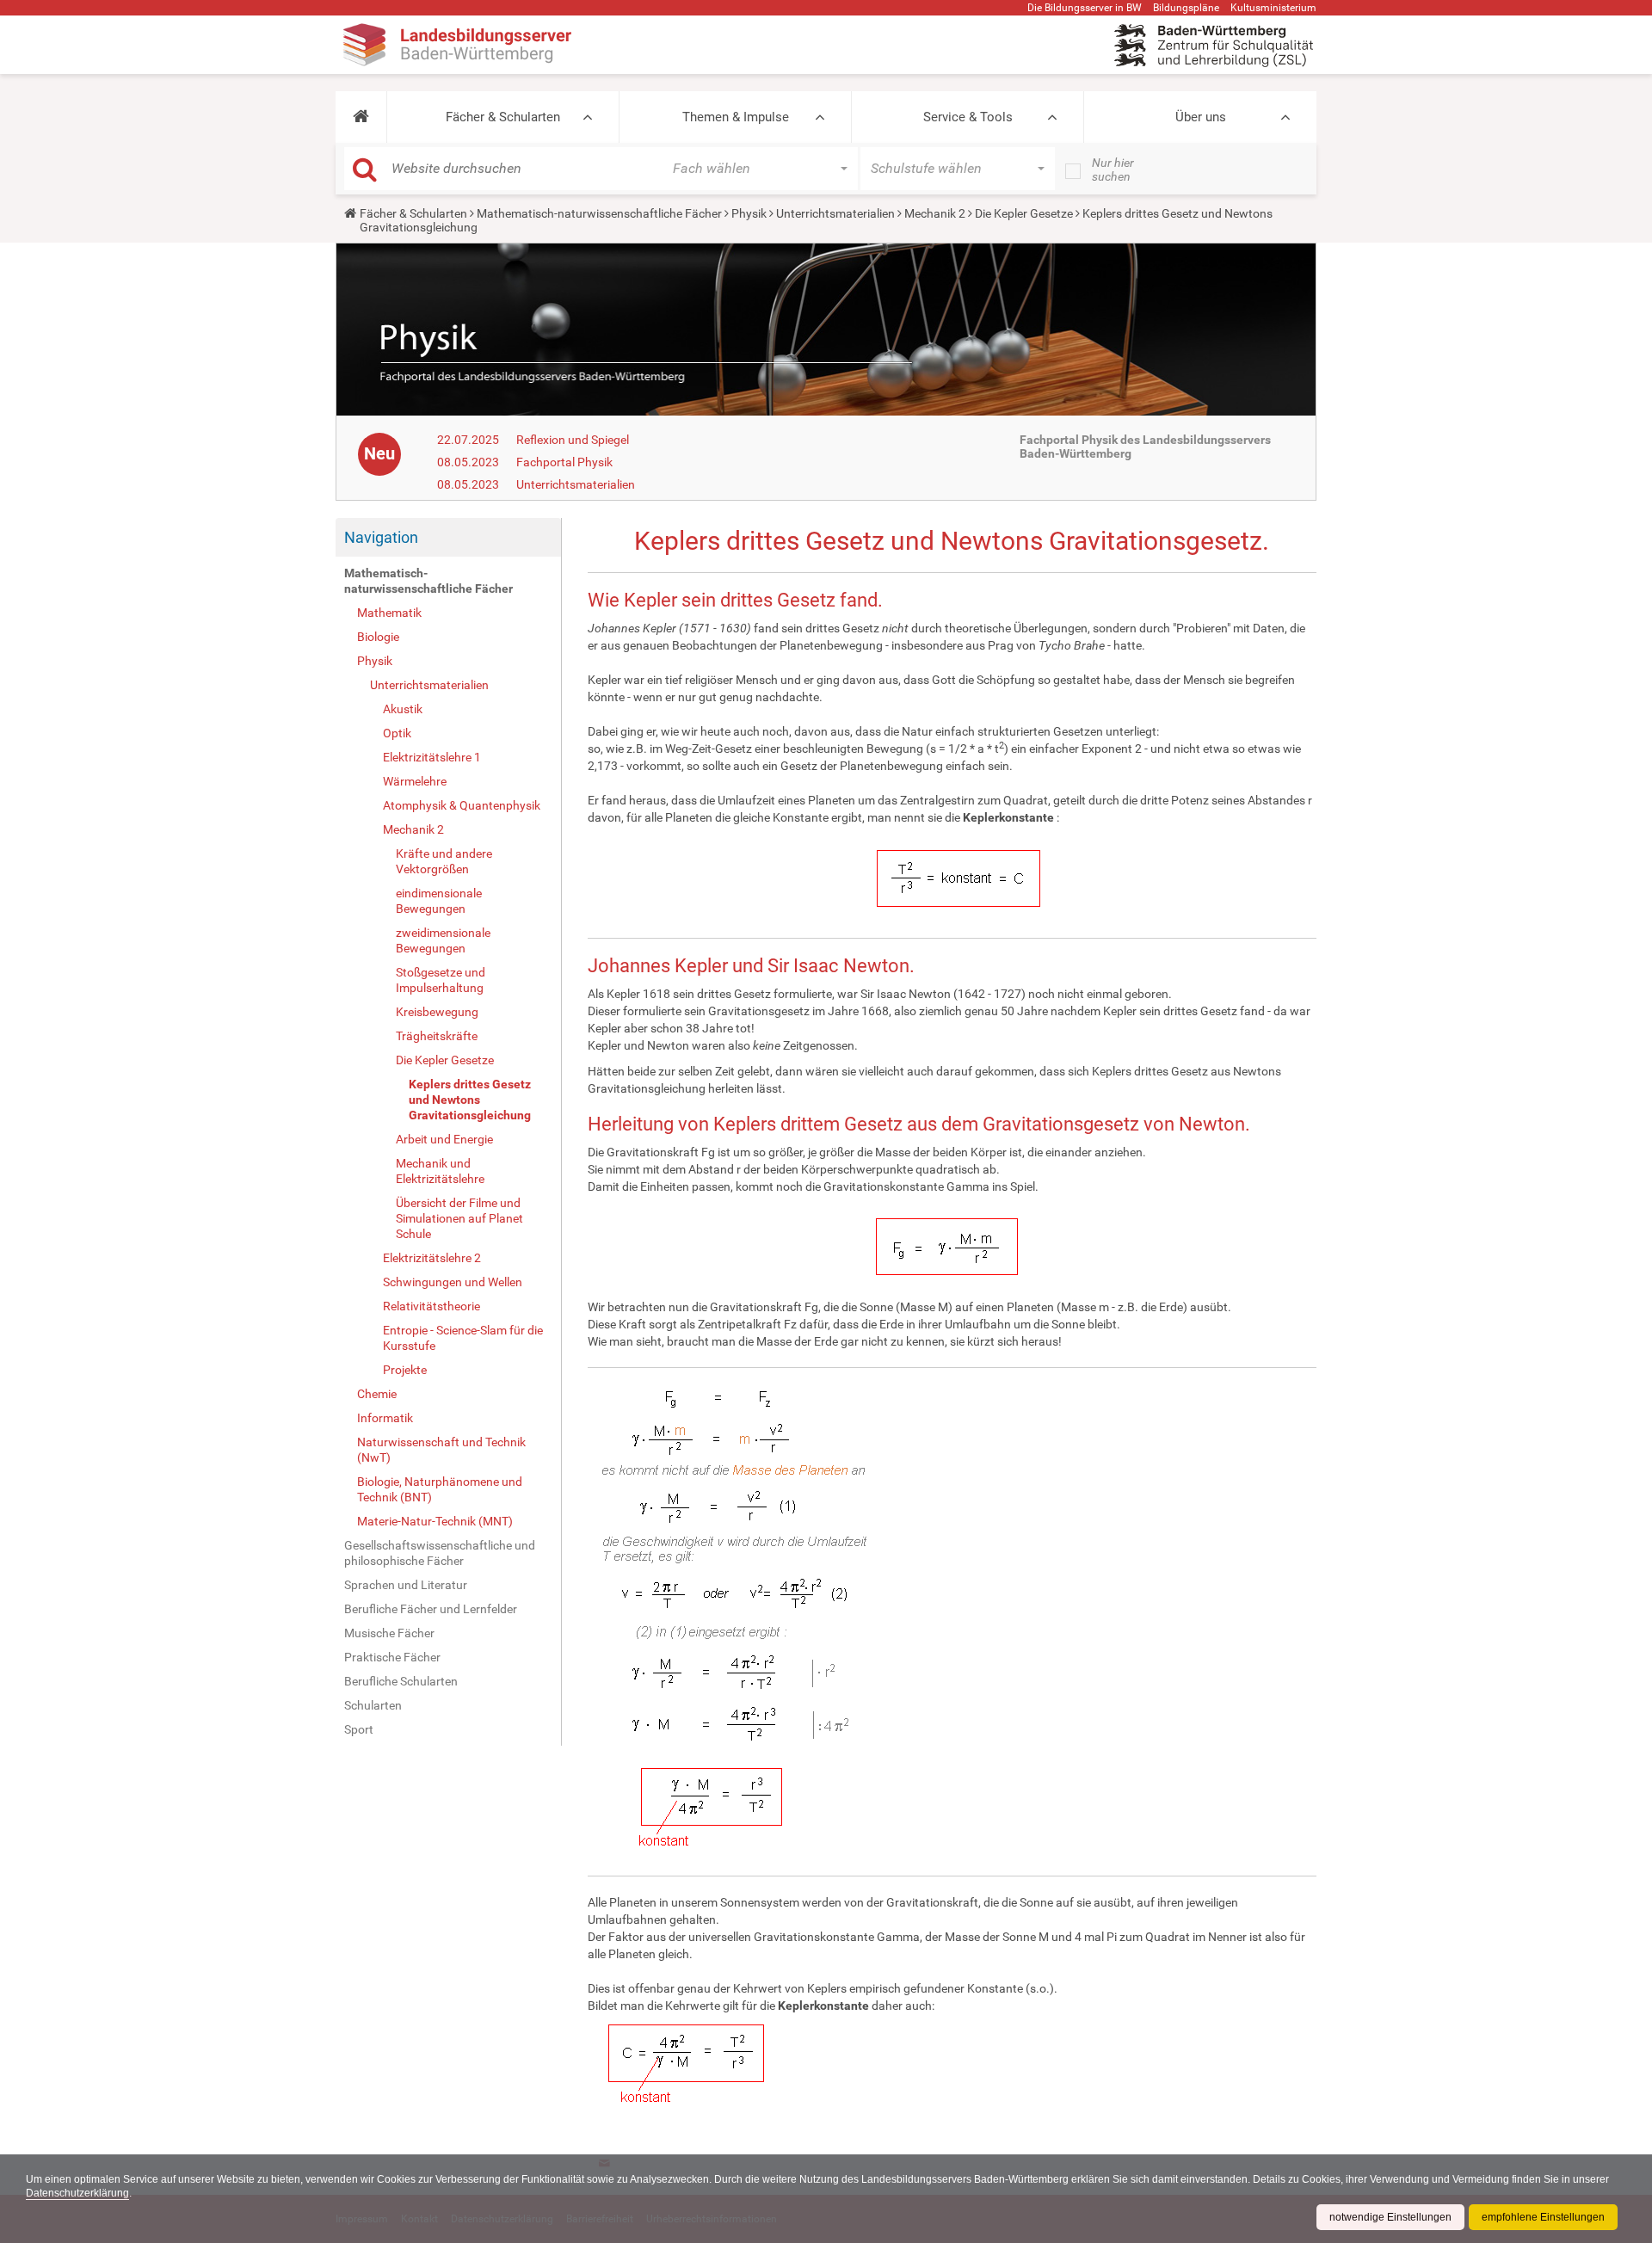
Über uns (1201, 117)
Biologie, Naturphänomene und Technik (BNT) (440, 1489)
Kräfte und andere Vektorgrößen (444, 861)
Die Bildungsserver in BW (1085, 8)
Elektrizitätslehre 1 (432, 757)
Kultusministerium (1273, 8)
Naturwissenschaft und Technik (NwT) (441, 1450)
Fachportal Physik (564, 462)
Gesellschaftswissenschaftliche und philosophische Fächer (440, 1553)
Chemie (377, 1394)
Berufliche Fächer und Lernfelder (431, 1609)
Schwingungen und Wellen (453, 1282)
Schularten (373, 1705)
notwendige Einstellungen (1390, 2217)
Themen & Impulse (736, 117)
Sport (359, 1729)
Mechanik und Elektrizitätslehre (440, 1171)
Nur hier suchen (1113, 169)
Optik (397, 733)
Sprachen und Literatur (406, 1585)
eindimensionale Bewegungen (439, 901)
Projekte (405, 1370)
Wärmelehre (415, 781)
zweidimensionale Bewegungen (443, 940)
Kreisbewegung (437, 1012)
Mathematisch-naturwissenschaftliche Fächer (599, 213)
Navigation (381, 537)
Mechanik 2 (935, 213)
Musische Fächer (389, 1633)
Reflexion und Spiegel (573, 440)
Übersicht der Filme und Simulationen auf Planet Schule (459, 1218)
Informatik (385, 1418)
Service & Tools (968, 117)
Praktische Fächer (392, 1657)
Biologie (378, 637)
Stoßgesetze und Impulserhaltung (441, 980)
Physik (749, 213)
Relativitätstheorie (431, 1306)
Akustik (403, 709)
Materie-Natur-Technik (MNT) (435, 1521)
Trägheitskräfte (437, 1036)
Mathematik (389, 613)
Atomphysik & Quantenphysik (462, 805)
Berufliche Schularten (401, 1681)
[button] (361, 117)
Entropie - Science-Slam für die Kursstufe (463, 1338)
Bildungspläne (1186, 8)
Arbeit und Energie (444, 1139)
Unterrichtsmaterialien (835, 213)
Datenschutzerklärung (77, 2193)
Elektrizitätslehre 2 (432, 1258)
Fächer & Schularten (503, 117)
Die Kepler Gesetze (1024, 213)
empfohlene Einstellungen (1543, 2217)
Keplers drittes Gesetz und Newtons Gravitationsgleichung (470, 1100)
